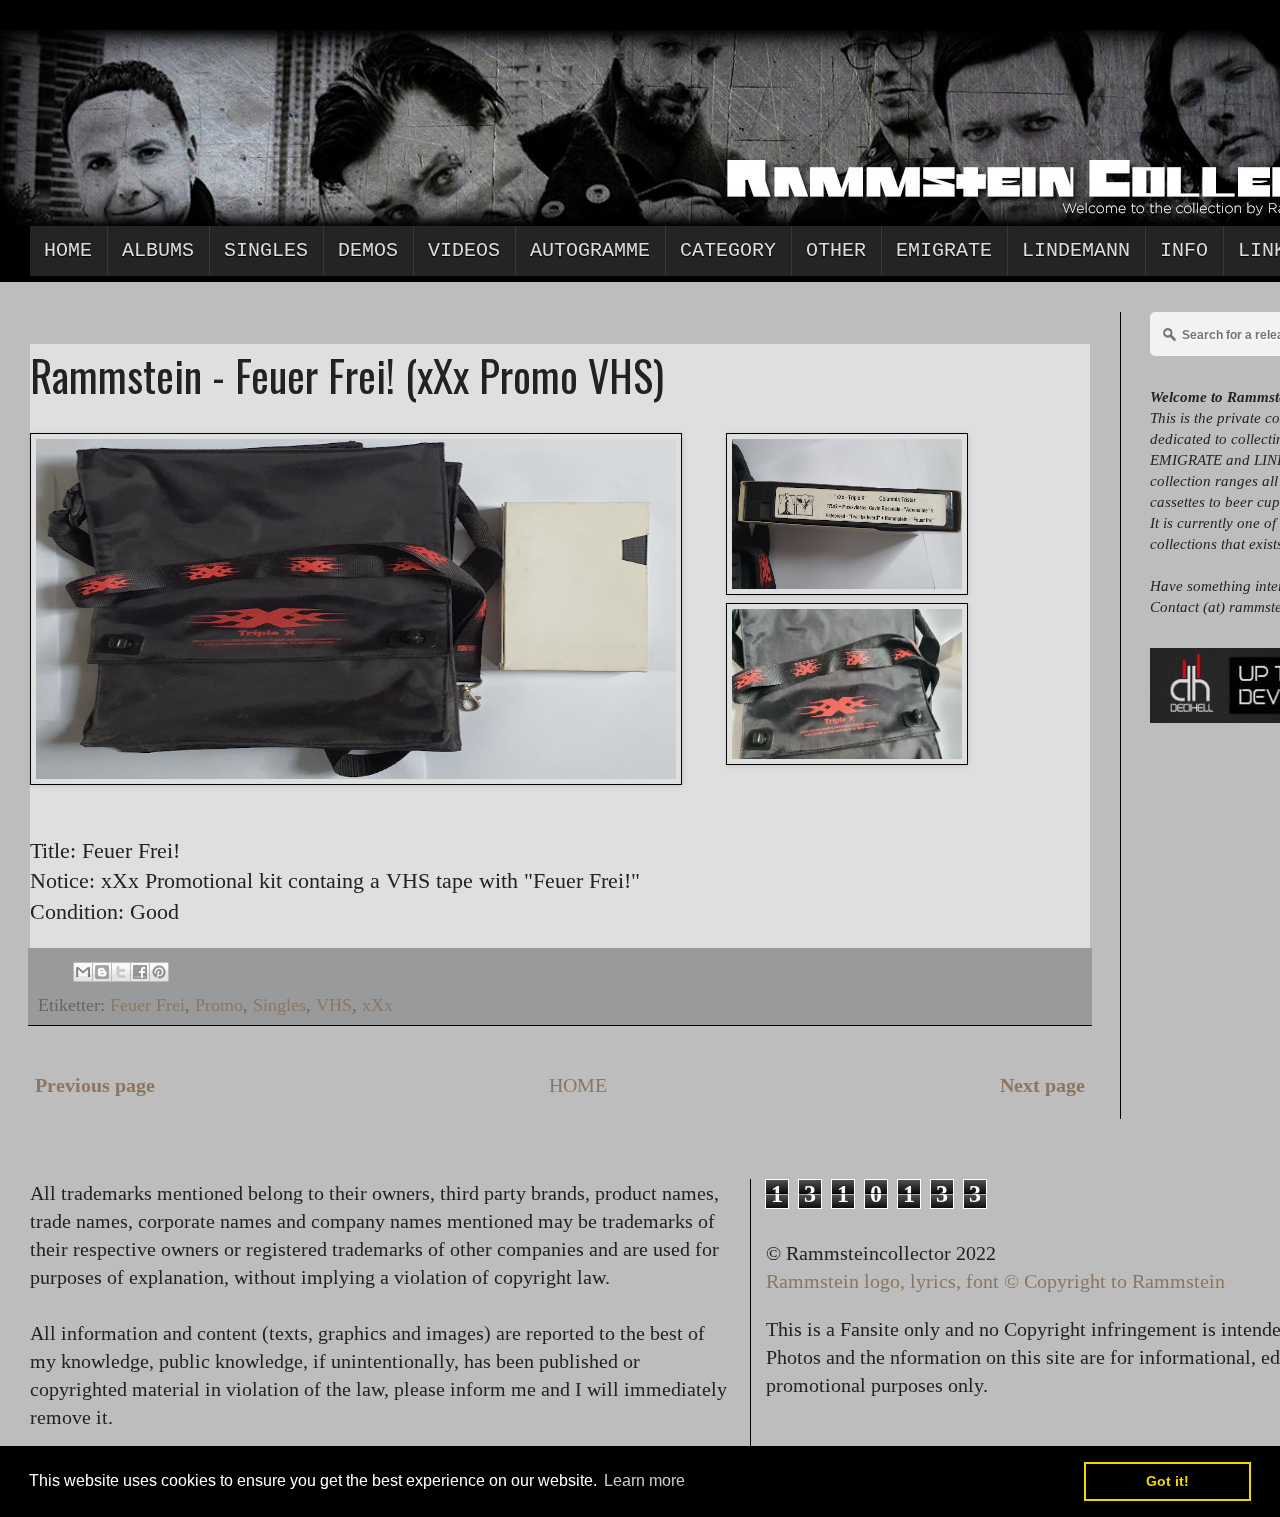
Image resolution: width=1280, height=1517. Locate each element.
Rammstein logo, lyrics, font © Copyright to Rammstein (995, 1281)
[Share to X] (121, 972)
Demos (368, 250)
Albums (158, 250)
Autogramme (590, 250)
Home (68, 250)
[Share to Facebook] (140, 972)
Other (836, 250)
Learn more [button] (644, 1480)
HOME (578, 1085)
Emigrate (944, 250)
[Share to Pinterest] (159, 972)
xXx (377, 1005)
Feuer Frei (147, 1005)
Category (728, 250)
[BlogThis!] (102, 972)
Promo (219, 1005)
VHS (334, 1005)
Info (1184, 250)
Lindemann (1076, 250)
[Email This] (83, 972)
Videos (464, 250)
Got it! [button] (1167, 1481)
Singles (266, 250)
